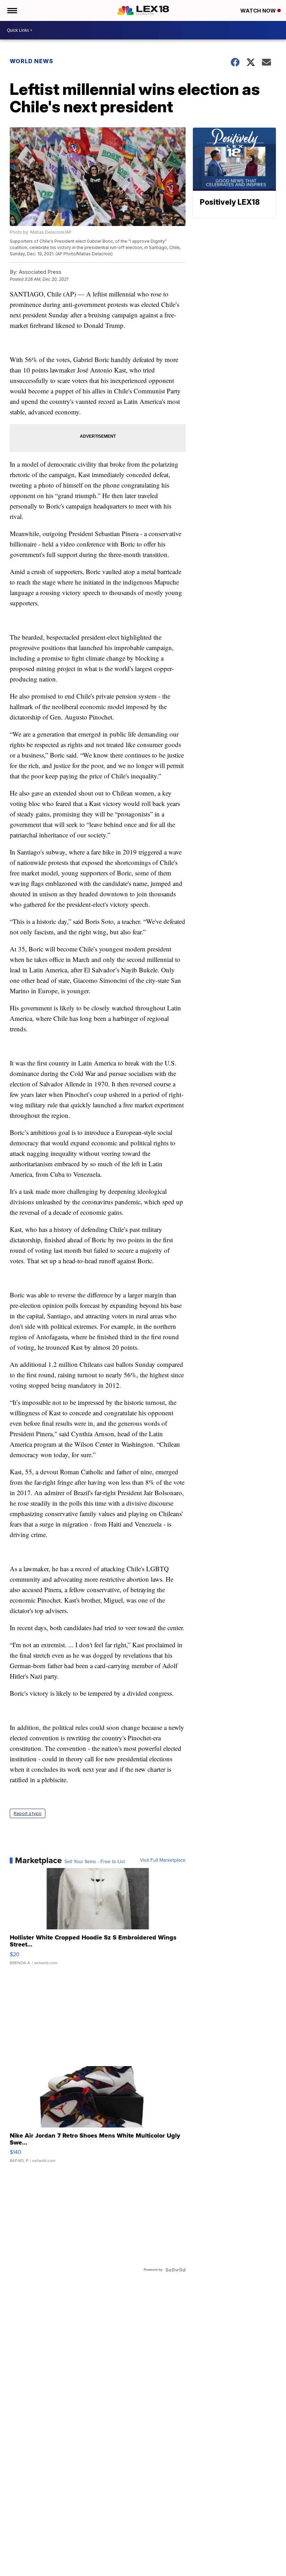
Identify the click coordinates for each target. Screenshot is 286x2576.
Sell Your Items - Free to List (95, 1862)
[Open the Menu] (12, 10)
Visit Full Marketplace (163, 1860)
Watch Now (259, 11)
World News (32, 61)
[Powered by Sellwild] (175, 2270)
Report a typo (28, 1813)
